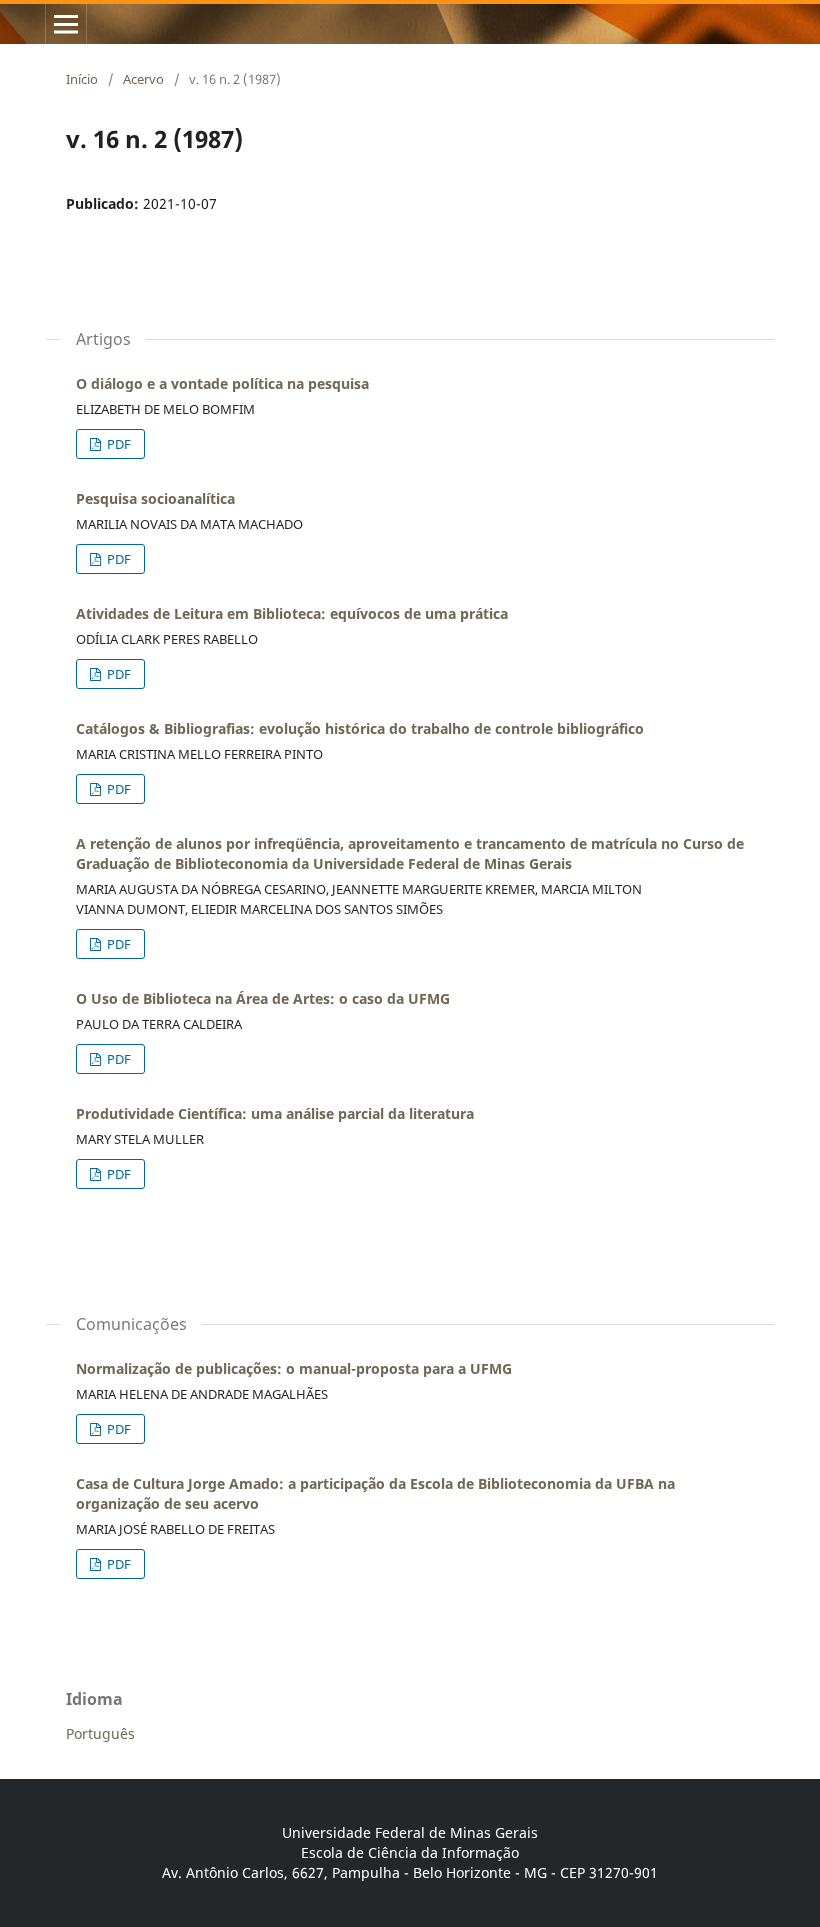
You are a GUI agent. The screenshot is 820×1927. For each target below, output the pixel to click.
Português (100, 1733)
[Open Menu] (66, 24)
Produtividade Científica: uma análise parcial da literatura (275, 1113)
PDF (117, 444)
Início (82, 79)
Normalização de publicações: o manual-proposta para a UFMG (294, 1368)
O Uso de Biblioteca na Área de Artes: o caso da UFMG (263, 998)
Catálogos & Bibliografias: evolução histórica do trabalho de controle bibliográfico (360, 728)
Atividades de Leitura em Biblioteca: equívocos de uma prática (292, 613)
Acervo (143, 79)
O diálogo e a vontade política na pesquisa (222, 383)
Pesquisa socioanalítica (155, 498)
